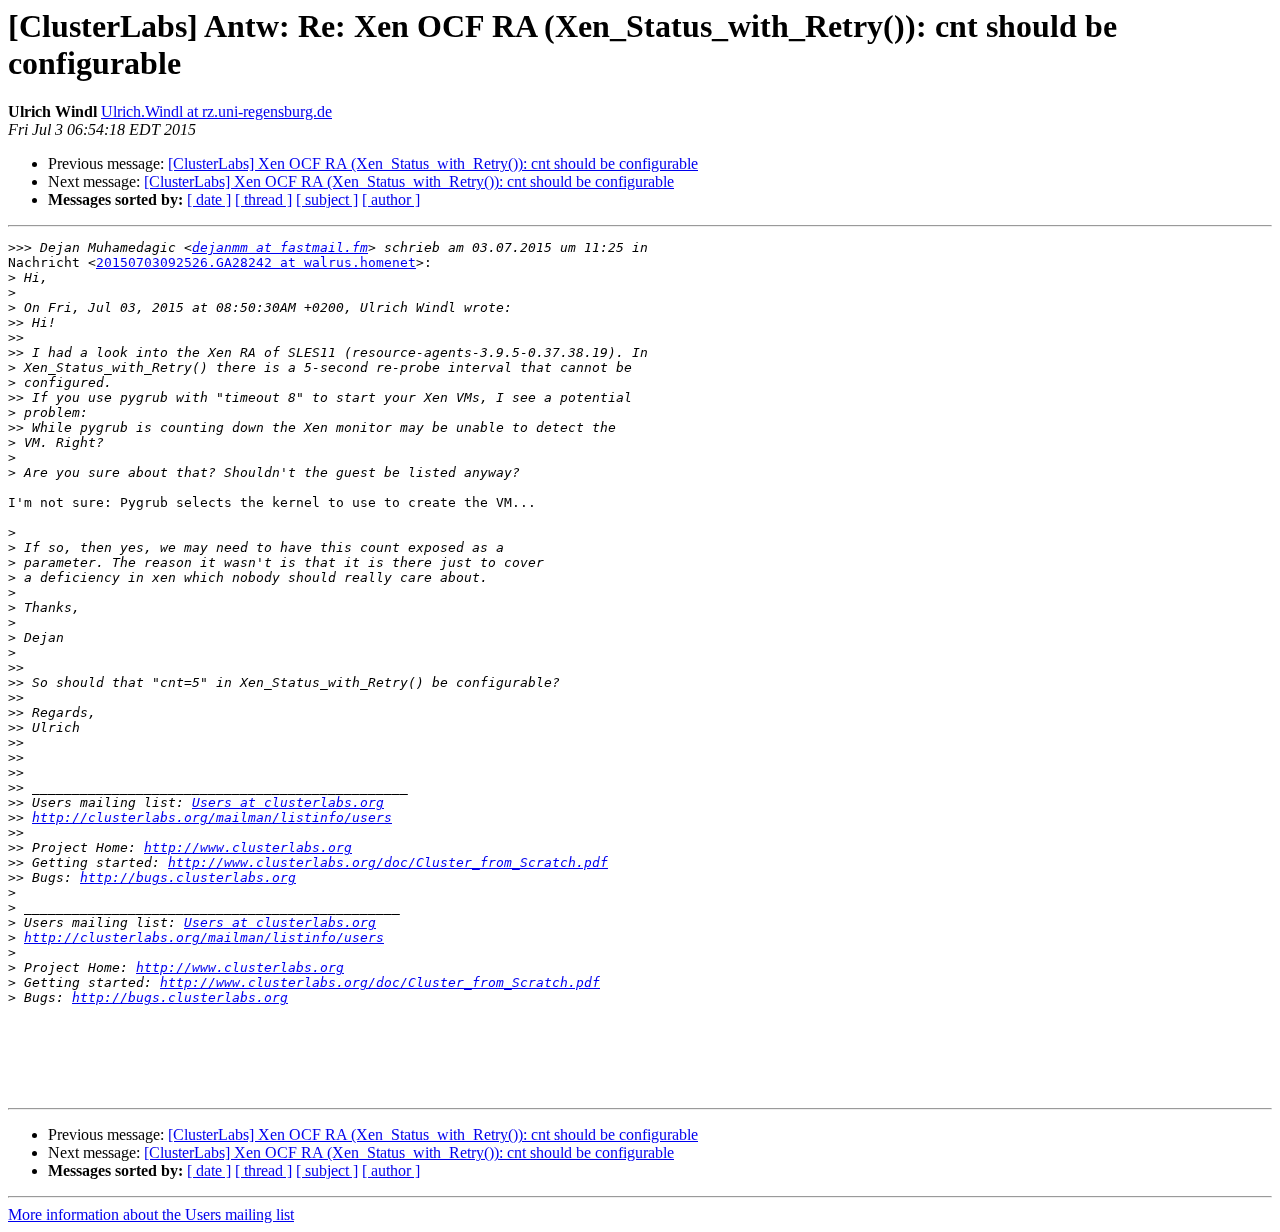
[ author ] (391, 199)
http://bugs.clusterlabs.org (188, 877)
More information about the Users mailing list (151, 1214)
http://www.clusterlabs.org (248, 847)
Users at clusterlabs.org (288, 802)
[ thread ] (263, 199)
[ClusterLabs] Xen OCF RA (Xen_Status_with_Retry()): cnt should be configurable (433, 163)
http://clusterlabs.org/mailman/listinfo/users (212, 817)
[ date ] (209, 199)
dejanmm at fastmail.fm (280, 247)
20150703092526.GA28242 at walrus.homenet (256, 262)
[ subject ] (327, 199)
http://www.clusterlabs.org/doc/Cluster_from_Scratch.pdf (388, 862)
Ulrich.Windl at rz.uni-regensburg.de (216, 111)
